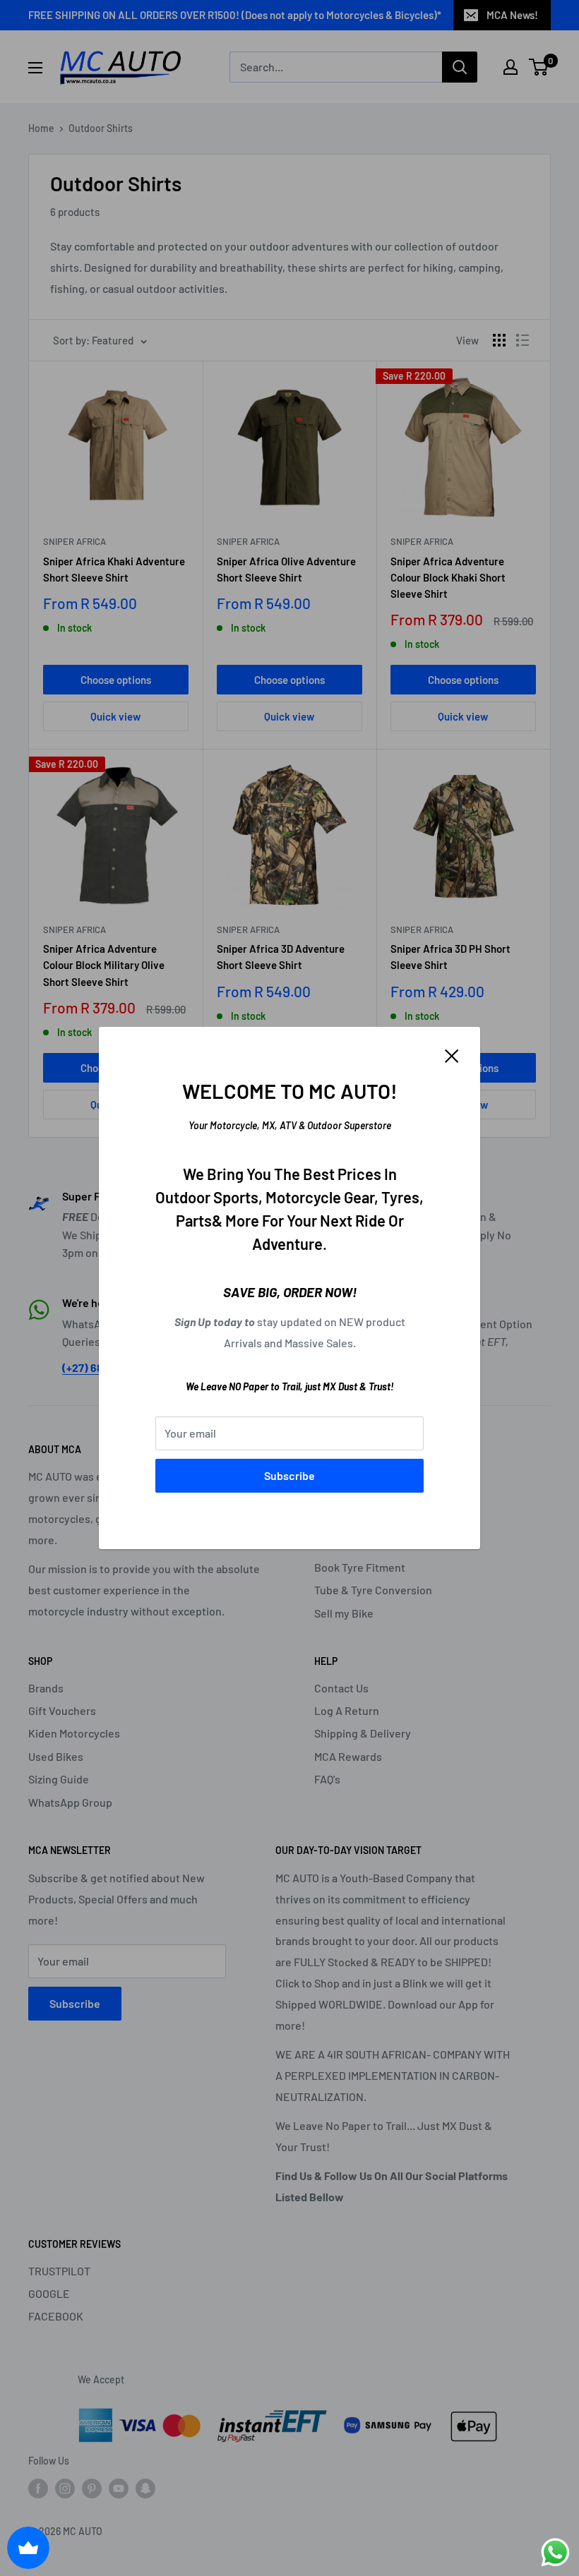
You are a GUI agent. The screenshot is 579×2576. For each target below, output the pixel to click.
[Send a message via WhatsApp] (555, 2552)
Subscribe (289, 1475)
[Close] (452, 1054)
